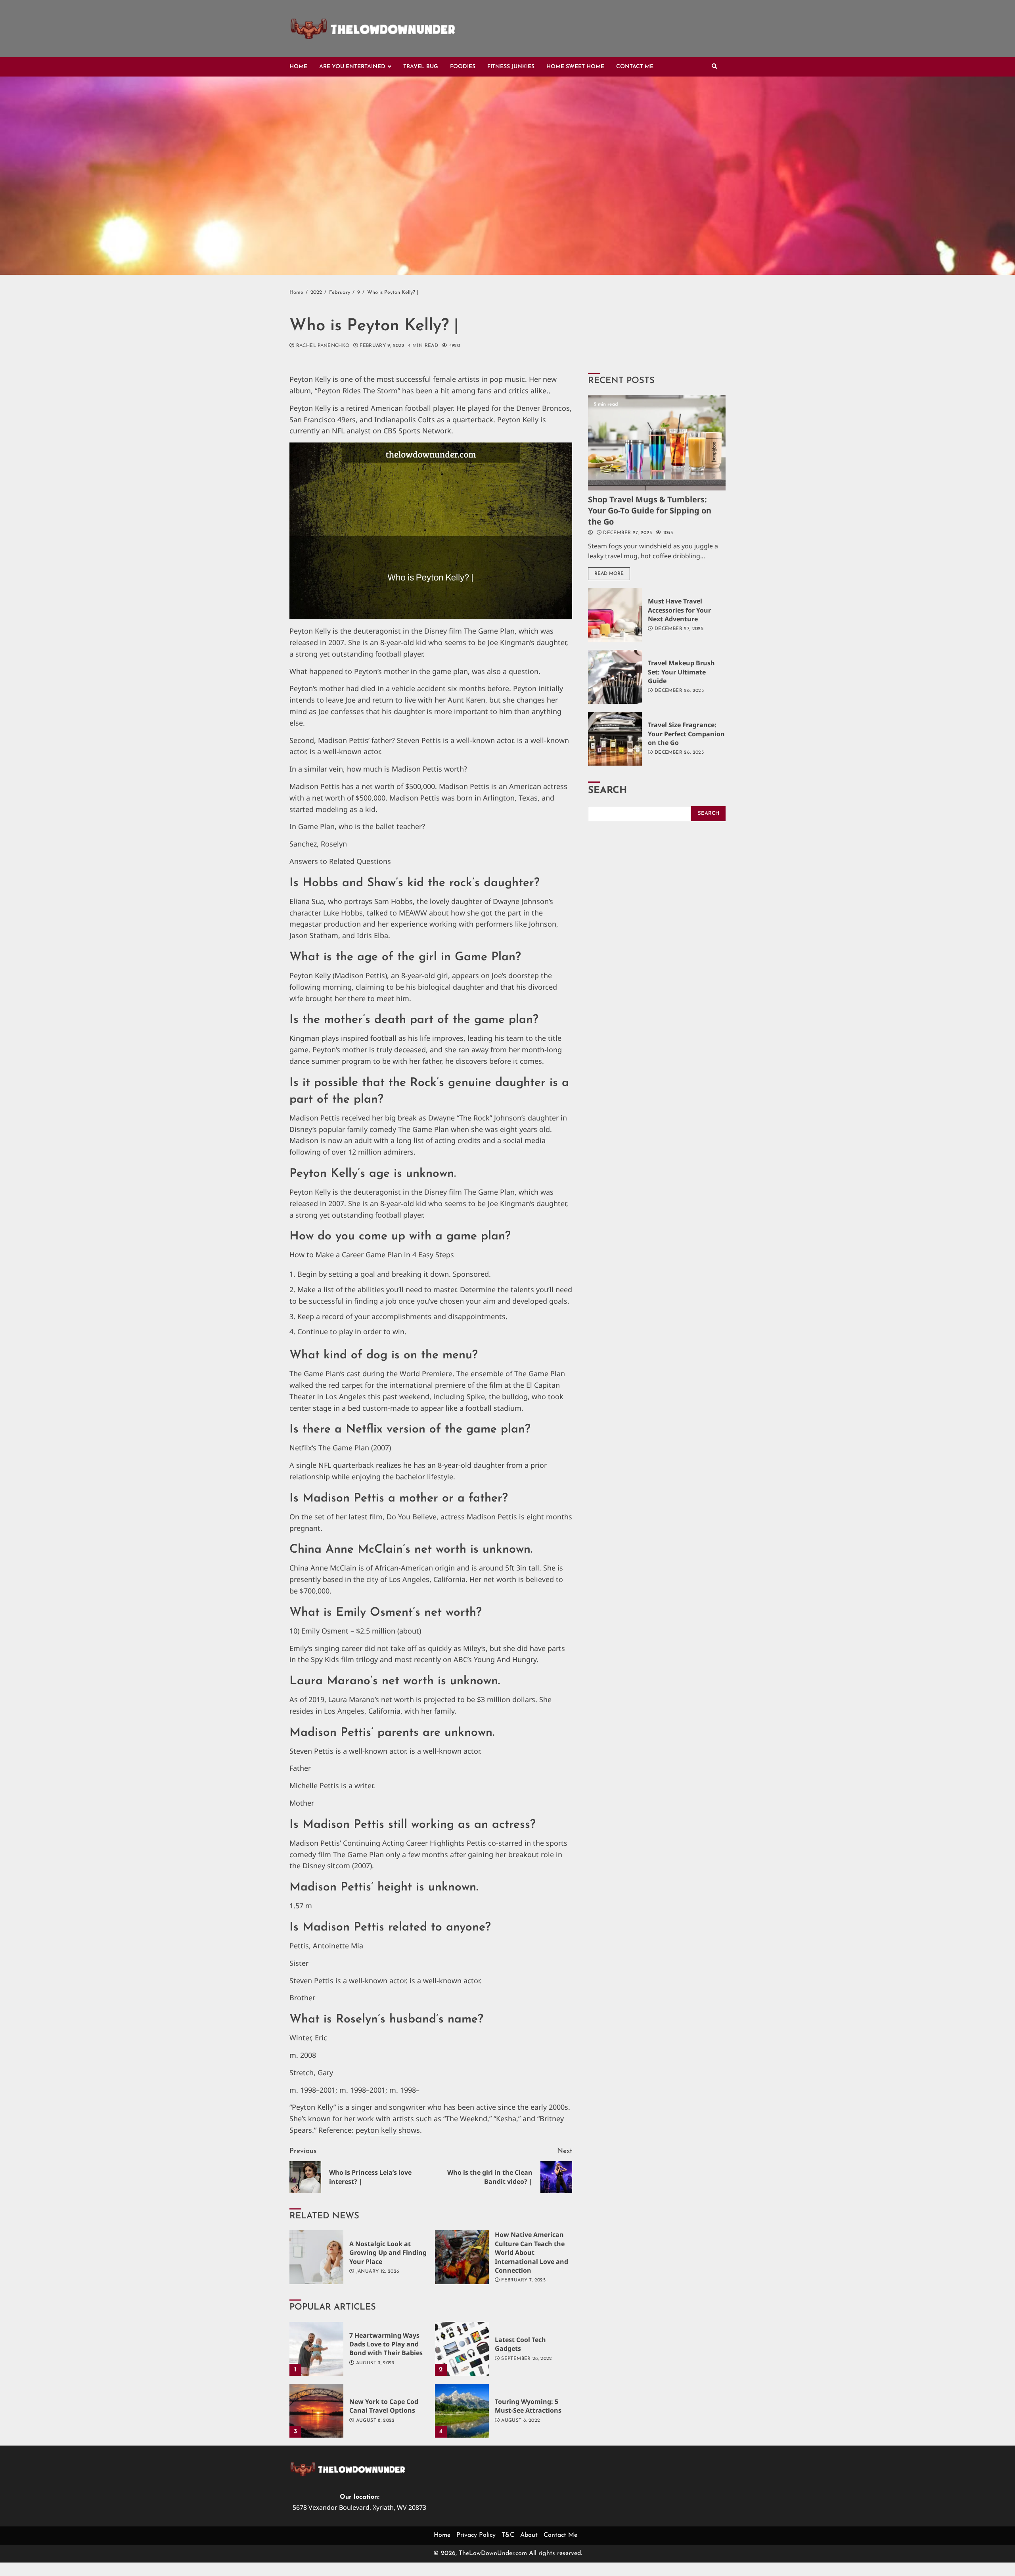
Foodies (463, 67)
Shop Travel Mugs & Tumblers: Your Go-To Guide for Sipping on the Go (657, 443)
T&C (508, 2535)
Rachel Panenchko (322, 346)
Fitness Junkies (511, 67)
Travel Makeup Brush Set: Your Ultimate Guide (615, 677)
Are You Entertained (352, 67)
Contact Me (635, 67)
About (529, 2535)
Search (607, 791)
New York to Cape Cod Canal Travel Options (316, 2411)
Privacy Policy (476, 2535)
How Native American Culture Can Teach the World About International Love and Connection (462, 2257)
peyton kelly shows (388, 2130)
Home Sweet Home (575, 67)
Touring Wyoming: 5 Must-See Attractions (462, 2411)
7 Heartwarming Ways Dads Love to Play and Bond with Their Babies (316, 2349)
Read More (609, 574)
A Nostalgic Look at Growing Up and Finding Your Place (316, 2257)
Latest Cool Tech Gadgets (462, 2349)
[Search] (714, 67)
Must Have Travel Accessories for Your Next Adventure (615, 615)
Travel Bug (421, 67)
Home (298, 67)
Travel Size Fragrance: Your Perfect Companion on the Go (615, 739)
